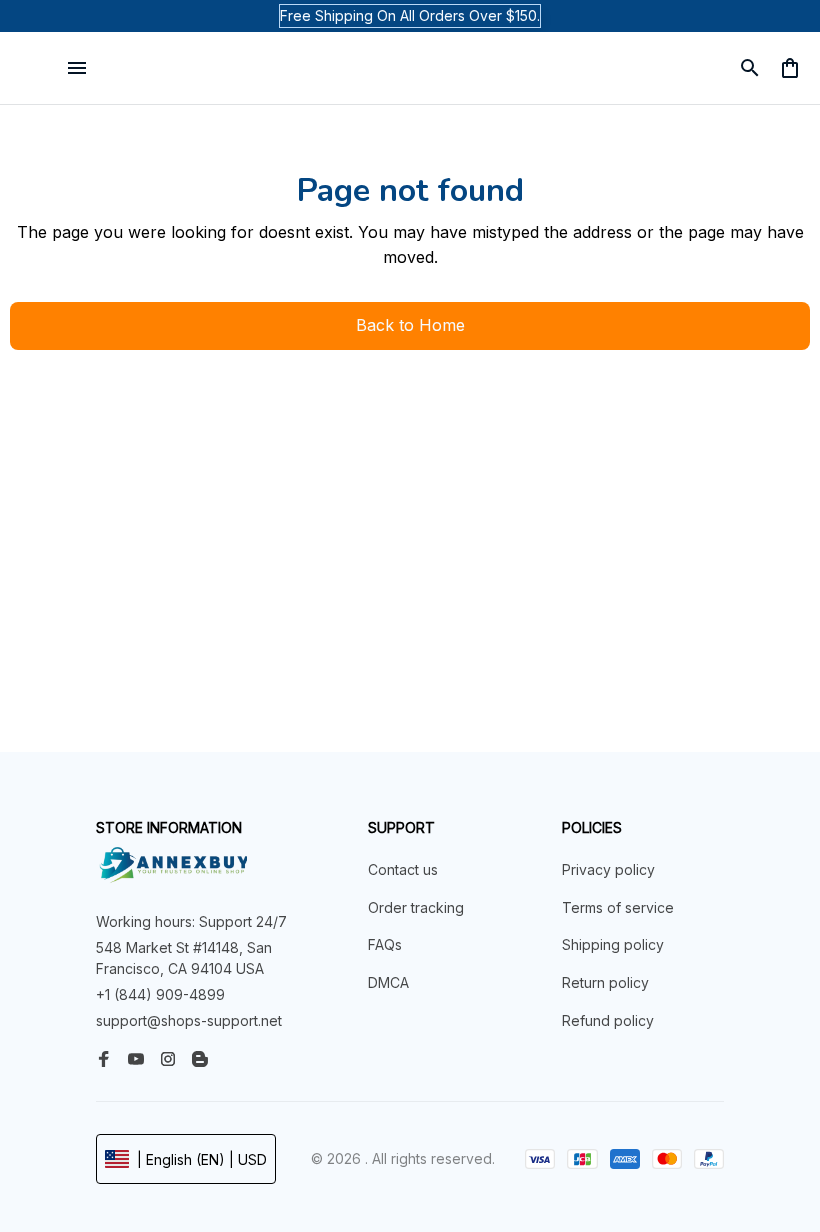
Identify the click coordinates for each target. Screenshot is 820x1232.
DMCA (388, 982)
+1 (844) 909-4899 (160, 994)
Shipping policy (613, 944)
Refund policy (608, 1020)
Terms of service (618, 907)
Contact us (403, 869)
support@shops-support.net (189, 1020)
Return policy (605, 982)
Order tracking (416, 907)
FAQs (385, 944)
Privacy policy (608, 869)
